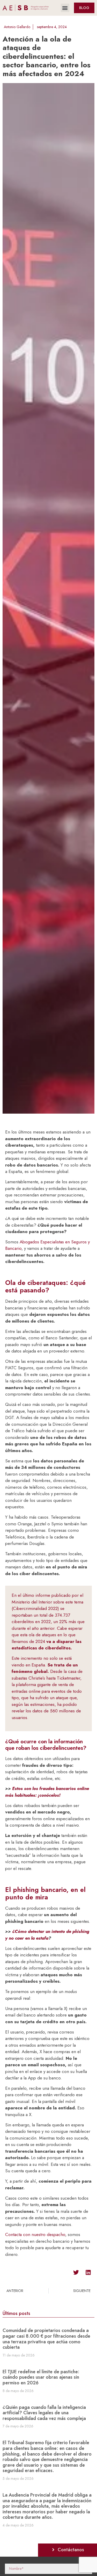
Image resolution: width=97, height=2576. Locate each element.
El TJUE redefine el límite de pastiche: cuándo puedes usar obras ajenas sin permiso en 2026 (41, 2377)
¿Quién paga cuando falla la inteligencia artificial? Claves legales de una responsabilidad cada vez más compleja (44, 2413)
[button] (65, 8)
